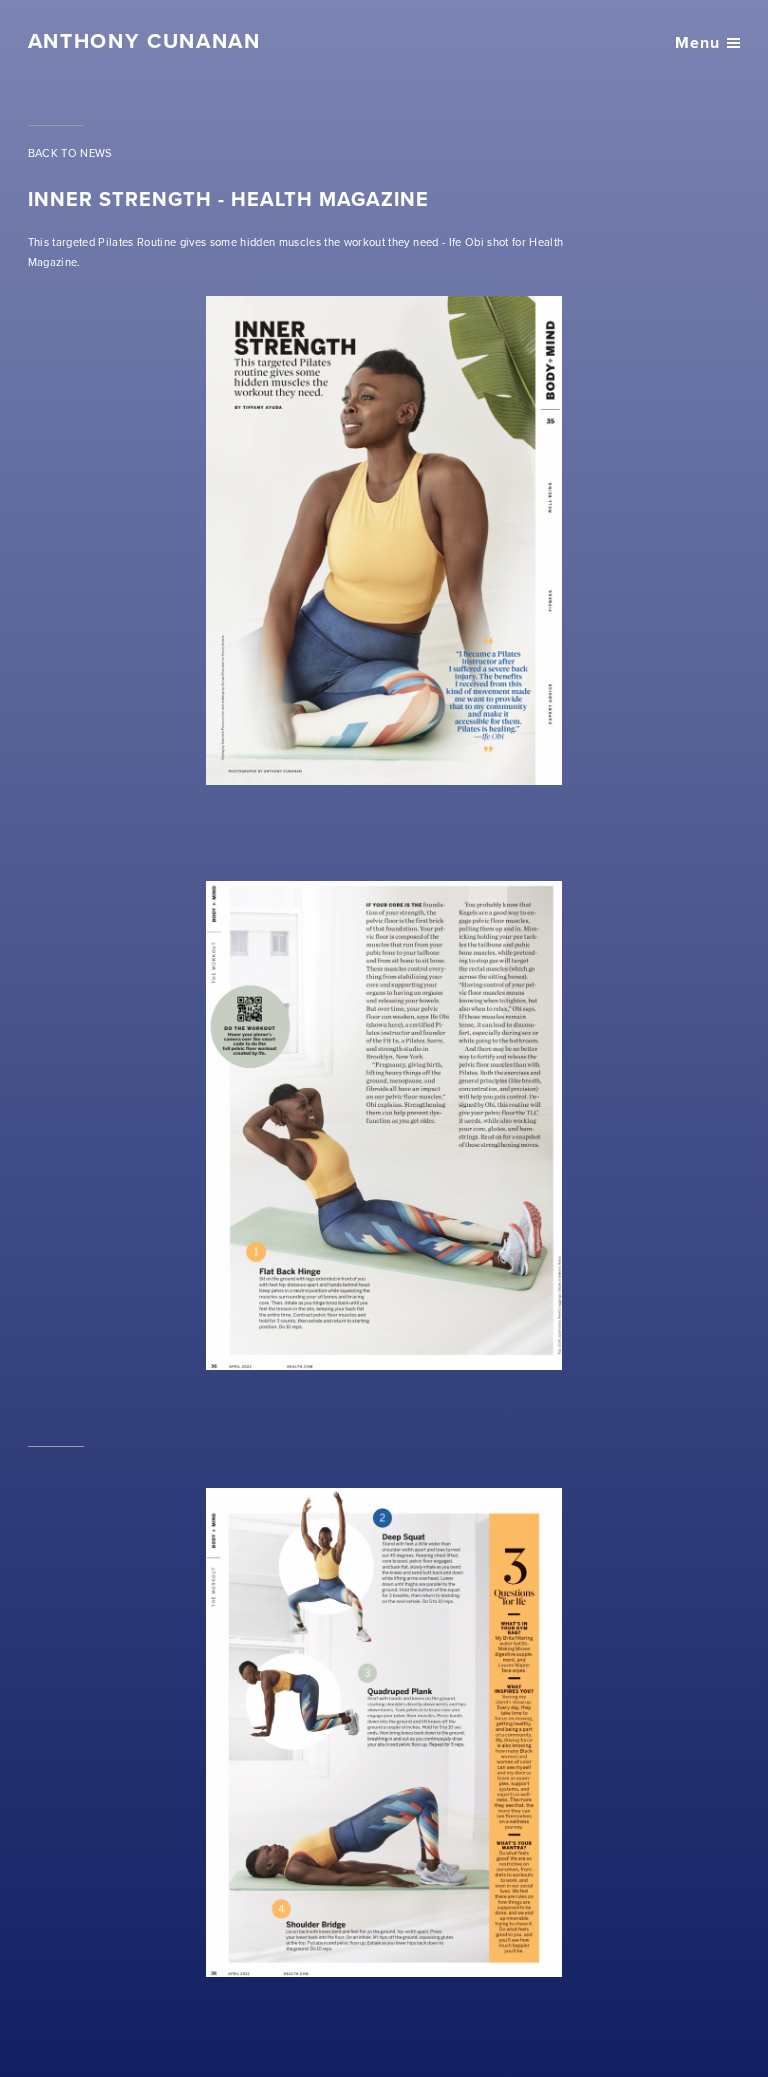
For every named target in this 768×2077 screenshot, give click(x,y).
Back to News (70, 153)
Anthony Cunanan (144, 40)
